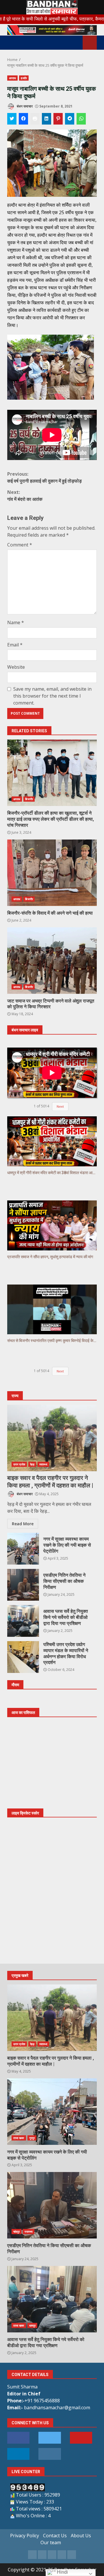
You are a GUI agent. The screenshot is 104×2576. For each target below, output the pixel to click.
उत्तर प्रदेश (19, 1464)
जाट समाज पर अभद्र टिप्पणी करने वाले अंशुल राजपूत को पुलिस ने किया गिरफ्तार (52, 961)
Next (60, 1106)
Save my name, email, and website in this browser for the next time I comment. (52, 696)
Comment (20, 545)
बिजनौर (29, 799)
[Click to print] (35, 119)
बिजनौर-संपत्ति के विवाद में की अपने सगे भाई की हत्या (52, 873)
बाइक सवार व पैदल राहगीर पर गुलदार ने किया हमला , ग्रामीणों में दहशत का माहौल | (52, 1438)
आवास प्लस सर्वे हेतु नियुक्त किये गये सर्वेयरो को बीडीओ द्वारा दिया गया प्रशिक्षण (23, 1621)
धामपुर (32, 2325)
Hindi (62, 2572)
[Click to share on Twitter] (12, 119)
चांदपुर (16, 2232)
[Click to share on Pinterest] (58, 119)
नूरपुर (32, 2138)
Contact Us (55, 2536)
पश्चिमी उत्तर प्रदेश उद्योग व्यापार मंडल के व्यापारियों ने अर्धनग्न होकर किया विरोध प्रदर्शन (23, 1657)
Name (16, 622)
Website (16, 667)
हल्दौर (24, 78)
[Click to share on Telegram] (70, 119)
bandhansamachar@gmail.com (57, 2408)
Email (15, 645)
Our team (51, 2542)
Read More (23, 1524)
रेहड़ (32, 1464)
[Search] (76, 43)
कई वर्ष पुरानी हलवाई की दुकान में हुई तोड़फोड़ (44, 477)
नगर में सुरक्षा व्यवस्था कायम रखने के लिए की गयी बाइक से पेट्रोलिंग (23, 1549)
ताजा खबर (19, 2138)
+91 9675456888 (42, 2401)
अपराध (12, 78)
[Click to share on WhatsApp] (81, 119)
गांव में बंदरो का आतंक (25, 496)
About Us (81, 2536)
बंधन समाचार (24, 106)
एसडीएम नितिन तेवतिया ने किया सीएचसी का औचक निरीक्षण (23, 1585)
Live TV (90, 43)
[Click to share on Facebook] (23, 119)
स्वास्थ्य (43, 1464)
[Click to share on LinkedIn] (47, 119)
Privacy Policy (25, 2536)
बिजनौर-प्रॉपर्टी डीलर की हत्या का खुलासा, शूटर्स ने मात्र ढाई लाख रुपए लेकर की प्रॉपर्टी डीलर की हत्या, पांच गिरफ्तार (52, 773)
